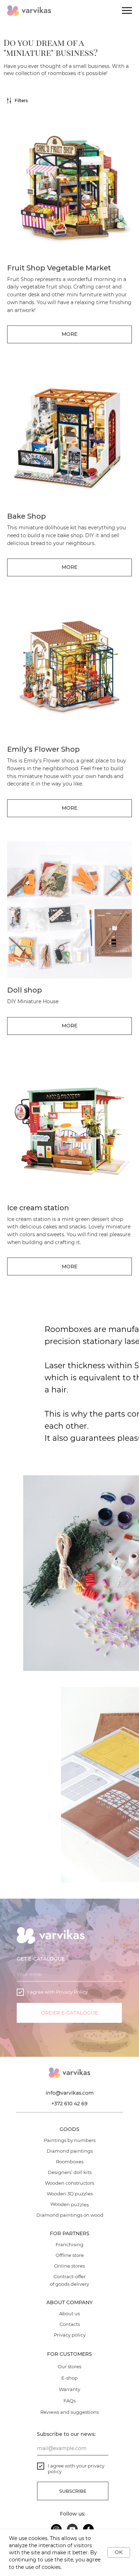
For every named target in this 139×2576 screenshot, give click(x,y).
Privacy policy (70, 2335)
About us (69, 2313)
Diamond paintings (70, 2151)
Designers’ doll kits (70, 2172)
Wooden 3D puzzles (70, 2194)
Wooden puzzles (69, 2204)
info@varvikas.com (70, 2093)
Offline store (70, 2255)
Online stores (69, 2266)
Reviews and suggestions (69, 2412)
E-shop (69, 2378)
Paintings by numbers (70, 2140)
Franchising (69, 2244)
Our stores (69, 2366)
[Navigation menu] (127, 11)
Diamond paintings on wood (70, 2215)
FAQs (69, 2401)
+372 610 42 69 (69, 2104)
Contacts (70, 2324)
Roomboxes (70, 2162)
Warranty (69, 2389)
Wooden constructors (69, 2183)
